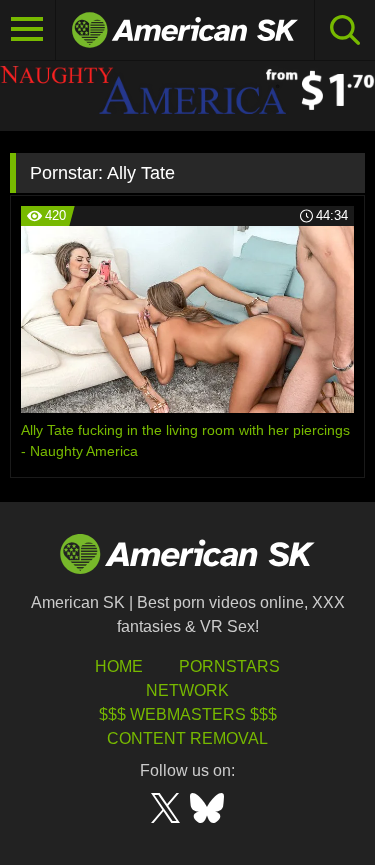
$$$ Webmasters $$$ (188, 714)
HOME (119, 666)
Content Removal (187, 738)
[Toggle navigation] (28, 30)
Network (187, 690)
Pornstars (229, 666)
